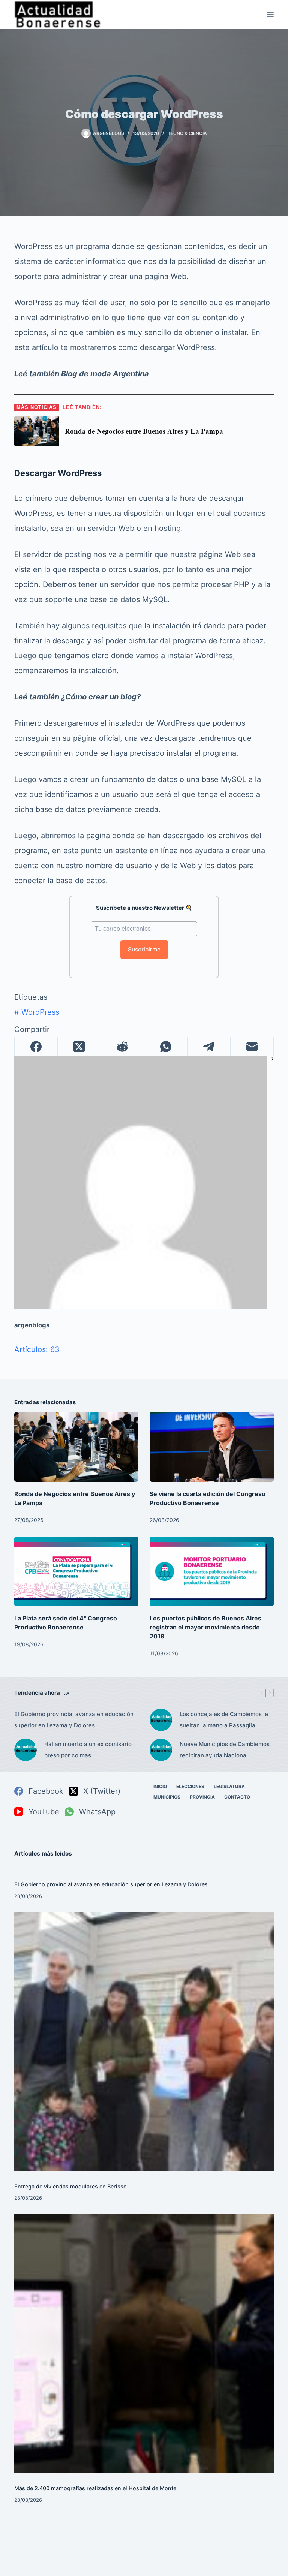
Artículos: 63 (37, 1349)
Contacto (237, 1797)
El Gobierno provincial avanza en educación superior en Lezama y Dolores (74, 1720)
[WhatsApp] (166, 1047)
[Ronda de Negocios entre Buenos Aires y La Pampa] (76, 1447)
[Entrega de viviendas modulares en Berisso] (144, 2042)
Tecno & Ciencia (187, 133)
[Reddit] (122, 1047)
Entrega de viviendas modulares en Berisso (70, 2186)
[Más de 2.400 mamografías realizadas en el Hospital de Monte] (144, 2343)
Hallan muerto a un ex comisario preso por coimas (88, 1750)
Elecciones (190, 1786)
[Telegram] (209, 1047)
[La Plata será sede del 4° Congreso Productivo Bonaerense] (76, 1571)
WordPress (37, 1012)
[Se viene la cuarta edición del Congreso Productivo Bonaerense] (212, 1447)
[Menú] (270, 15)
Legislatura (229, 1786)
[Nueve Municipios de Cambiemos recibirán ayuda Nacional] (161, 1750)
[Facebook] (36, 1047)
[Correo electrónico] (252, 1047)
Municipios (167, 1797)
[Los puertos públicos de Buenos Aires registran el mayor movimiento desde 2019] (212, 1571)
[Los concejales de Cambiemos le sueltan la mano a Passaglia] (161, 1720)
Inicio (160, 1786)
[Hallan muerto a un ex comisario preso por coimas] (25, 1750)
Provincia (202, 1797)
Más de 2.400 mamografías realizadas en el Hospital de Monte (95, 2488)
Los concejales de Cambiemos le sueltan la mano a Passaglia (224, 1720)
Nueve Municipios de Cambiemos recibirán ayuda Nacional (225, 1750)
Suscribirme (144, 949)
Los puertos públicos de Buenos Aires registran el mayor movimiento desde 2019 (205, 1627)
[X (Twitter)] (79, 1047)
